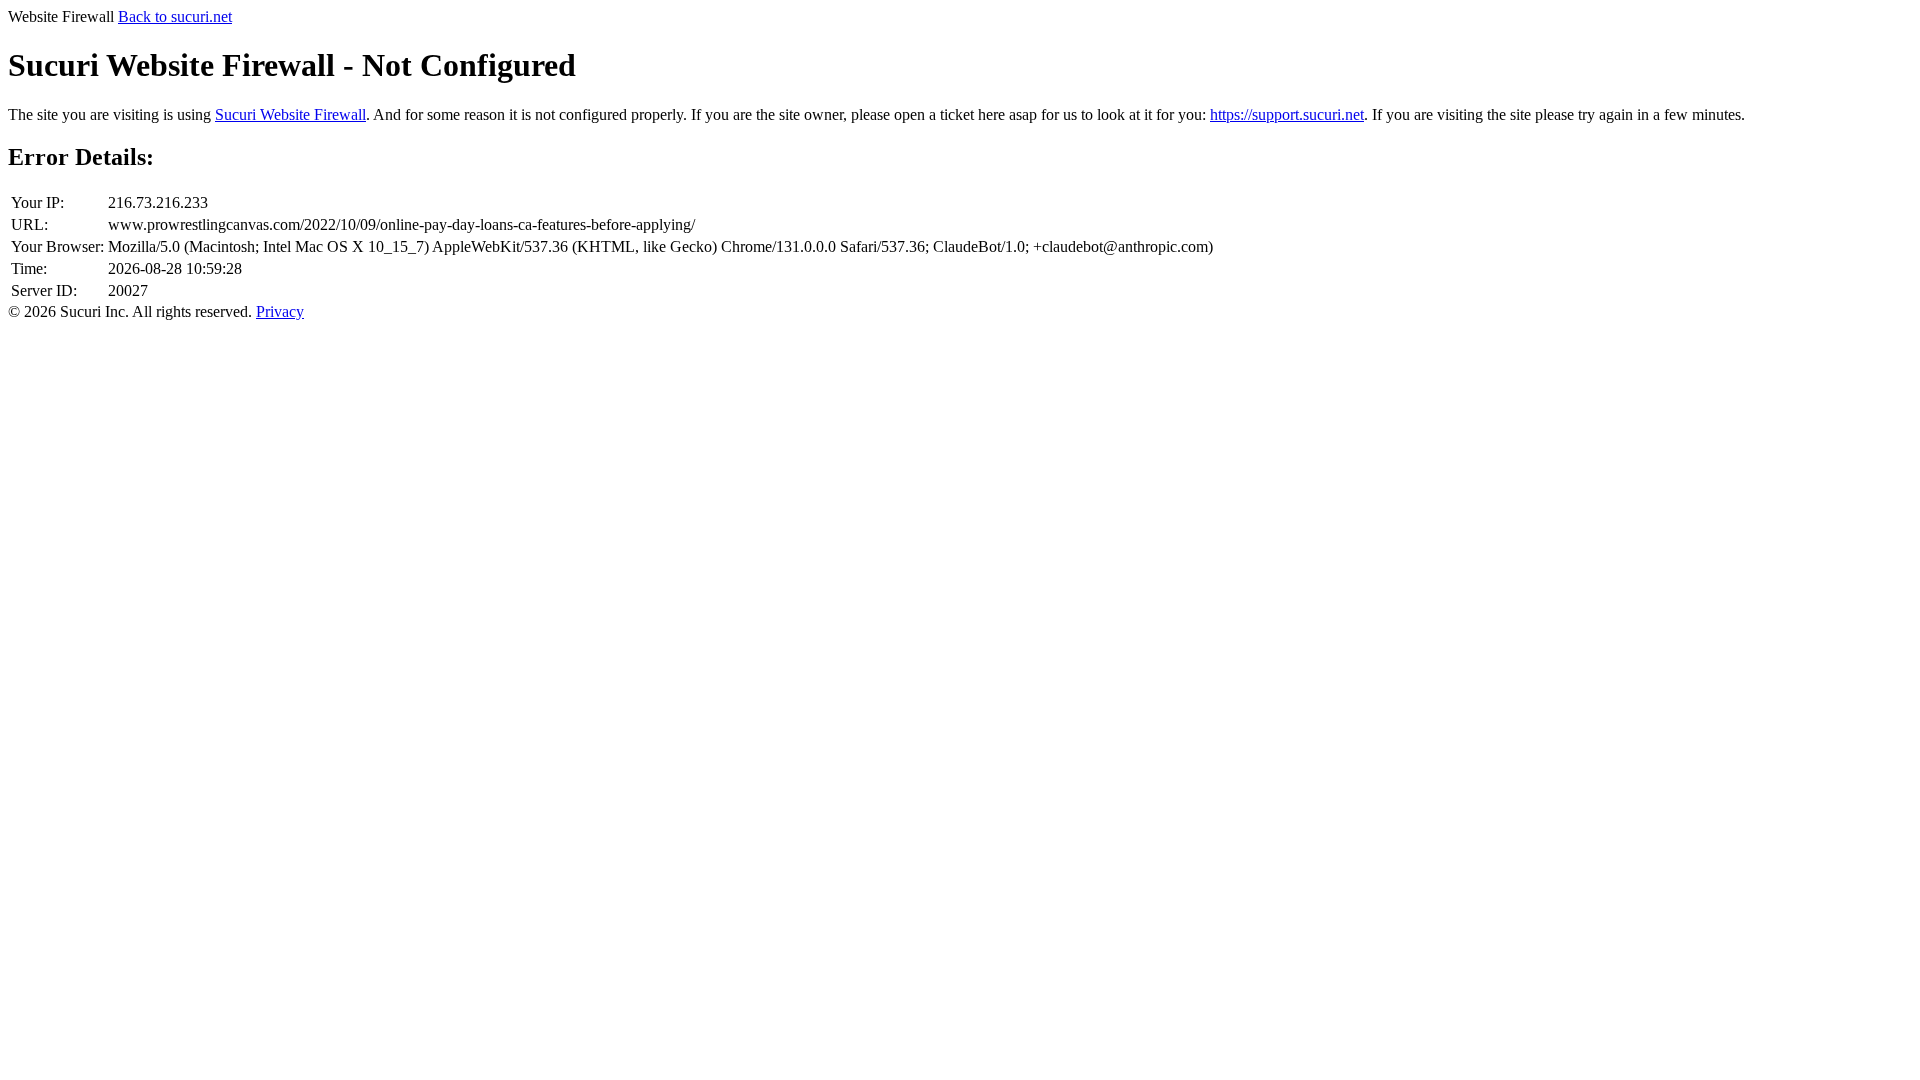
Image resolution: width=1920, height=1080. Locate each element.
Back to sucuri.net (175, 16)
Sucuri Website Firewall (290, 114)
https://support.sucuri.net (1287, 114)
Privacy (280, 311)
